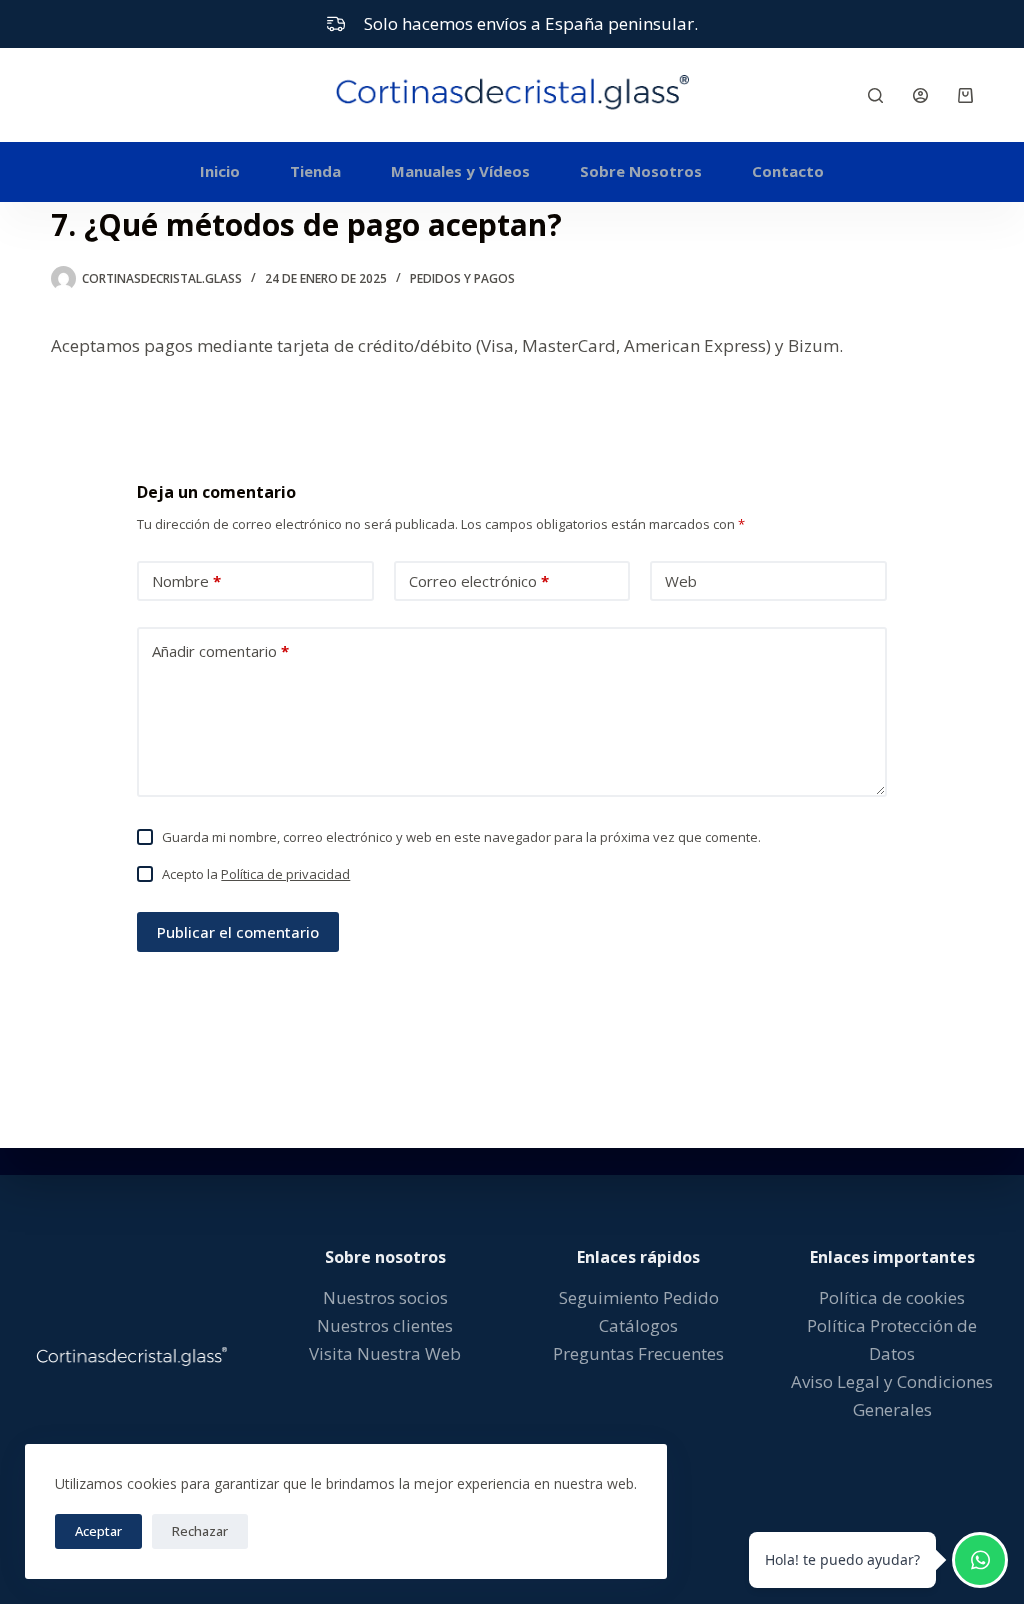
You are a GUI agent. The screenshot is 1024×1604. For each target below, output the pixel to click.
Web (681, 581)
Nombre (186, 581)
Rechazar (200, 1531)
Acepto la (256, 874)
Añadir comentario (220, 651)
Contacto (788, 171)
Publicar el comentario (238, 932)
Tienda (315, 171)
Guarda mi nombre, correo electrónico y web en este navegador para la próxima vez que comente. (461, 837)
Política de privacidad (285, 874)
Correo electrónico (479, 581)
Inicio (220, 171)
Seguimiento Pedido (639, 1297)
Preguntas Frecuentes (638, 1353)
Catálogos (638, 1325)
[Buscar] (875, 95)
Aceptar (98, 1531)
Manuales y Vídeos (460, 171)
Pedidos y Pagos (462, 278)
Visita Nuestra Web (385, 1353)
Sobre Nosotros (641, 171)
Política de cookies (892, 1297)
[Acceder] (920, 95)
